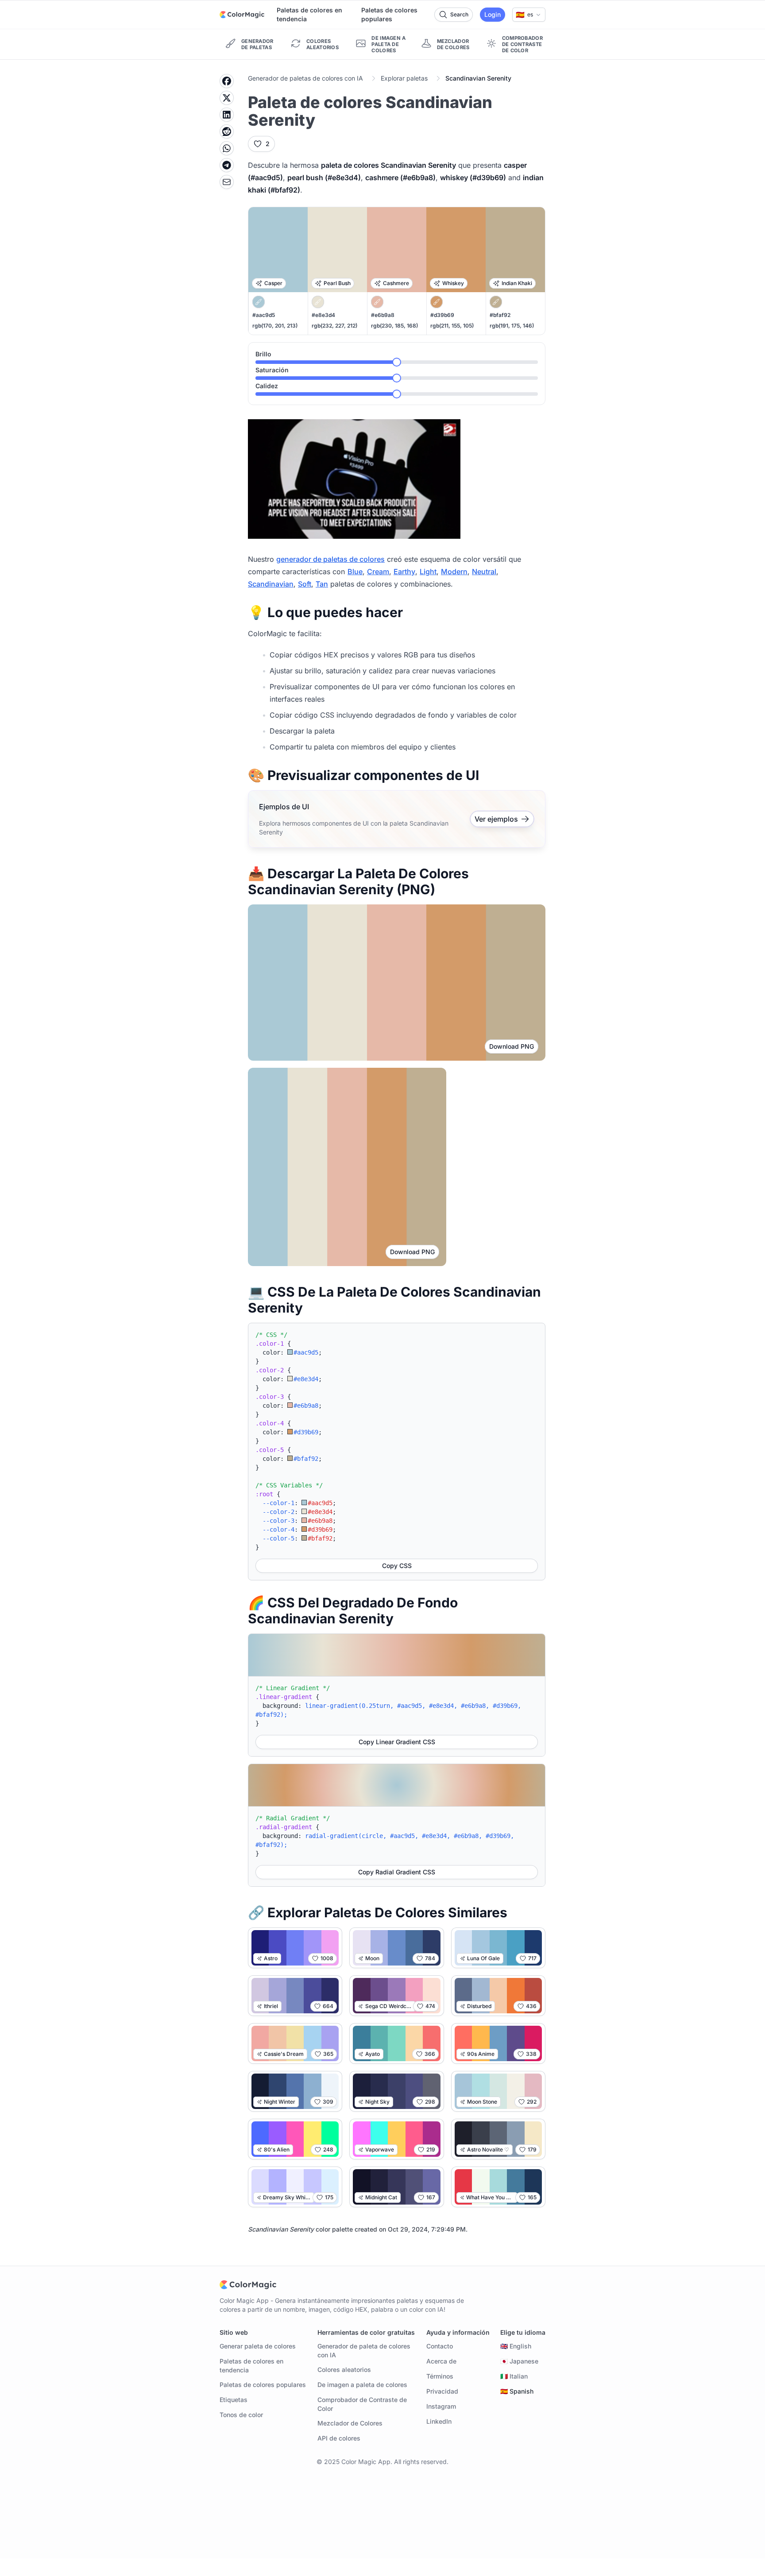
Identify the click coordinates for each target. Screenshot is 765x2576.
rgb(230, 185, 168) (394, 326)
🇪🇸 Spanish (517, 2391)
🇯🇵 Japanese (519, 2361)
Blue (355, 572)
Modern (454, 572)
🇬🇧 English (516, 2346)
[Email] (227, 182)
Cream (378, 572)
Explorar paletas (404, 78)
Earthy (404, 572)
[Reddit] (227, 131)
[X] (227, 98)
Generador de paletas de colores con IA (305, 78)
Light (428, 572)
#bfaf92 (500, 315)
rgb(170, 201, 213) (275, 326)
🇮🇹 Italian (514, 2376)
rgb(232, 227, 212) (334, 326)
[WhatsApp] (227, 148)
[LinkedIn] (227, 115)
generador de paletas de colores (330, 559)
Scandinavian (271, 584)
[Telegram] (227, 165)
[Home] (242, 15)
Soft (305, 584)
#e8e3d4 (323, 315)
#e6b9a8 (383, 315)
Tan (322, 584)
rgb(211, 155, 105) (452, 326)
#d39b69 (442, 315)
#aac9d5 (264, 315)
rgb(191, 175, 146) (512, 326)
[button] (529, 15)
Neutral (484, 572)
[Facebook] (227, 81)
